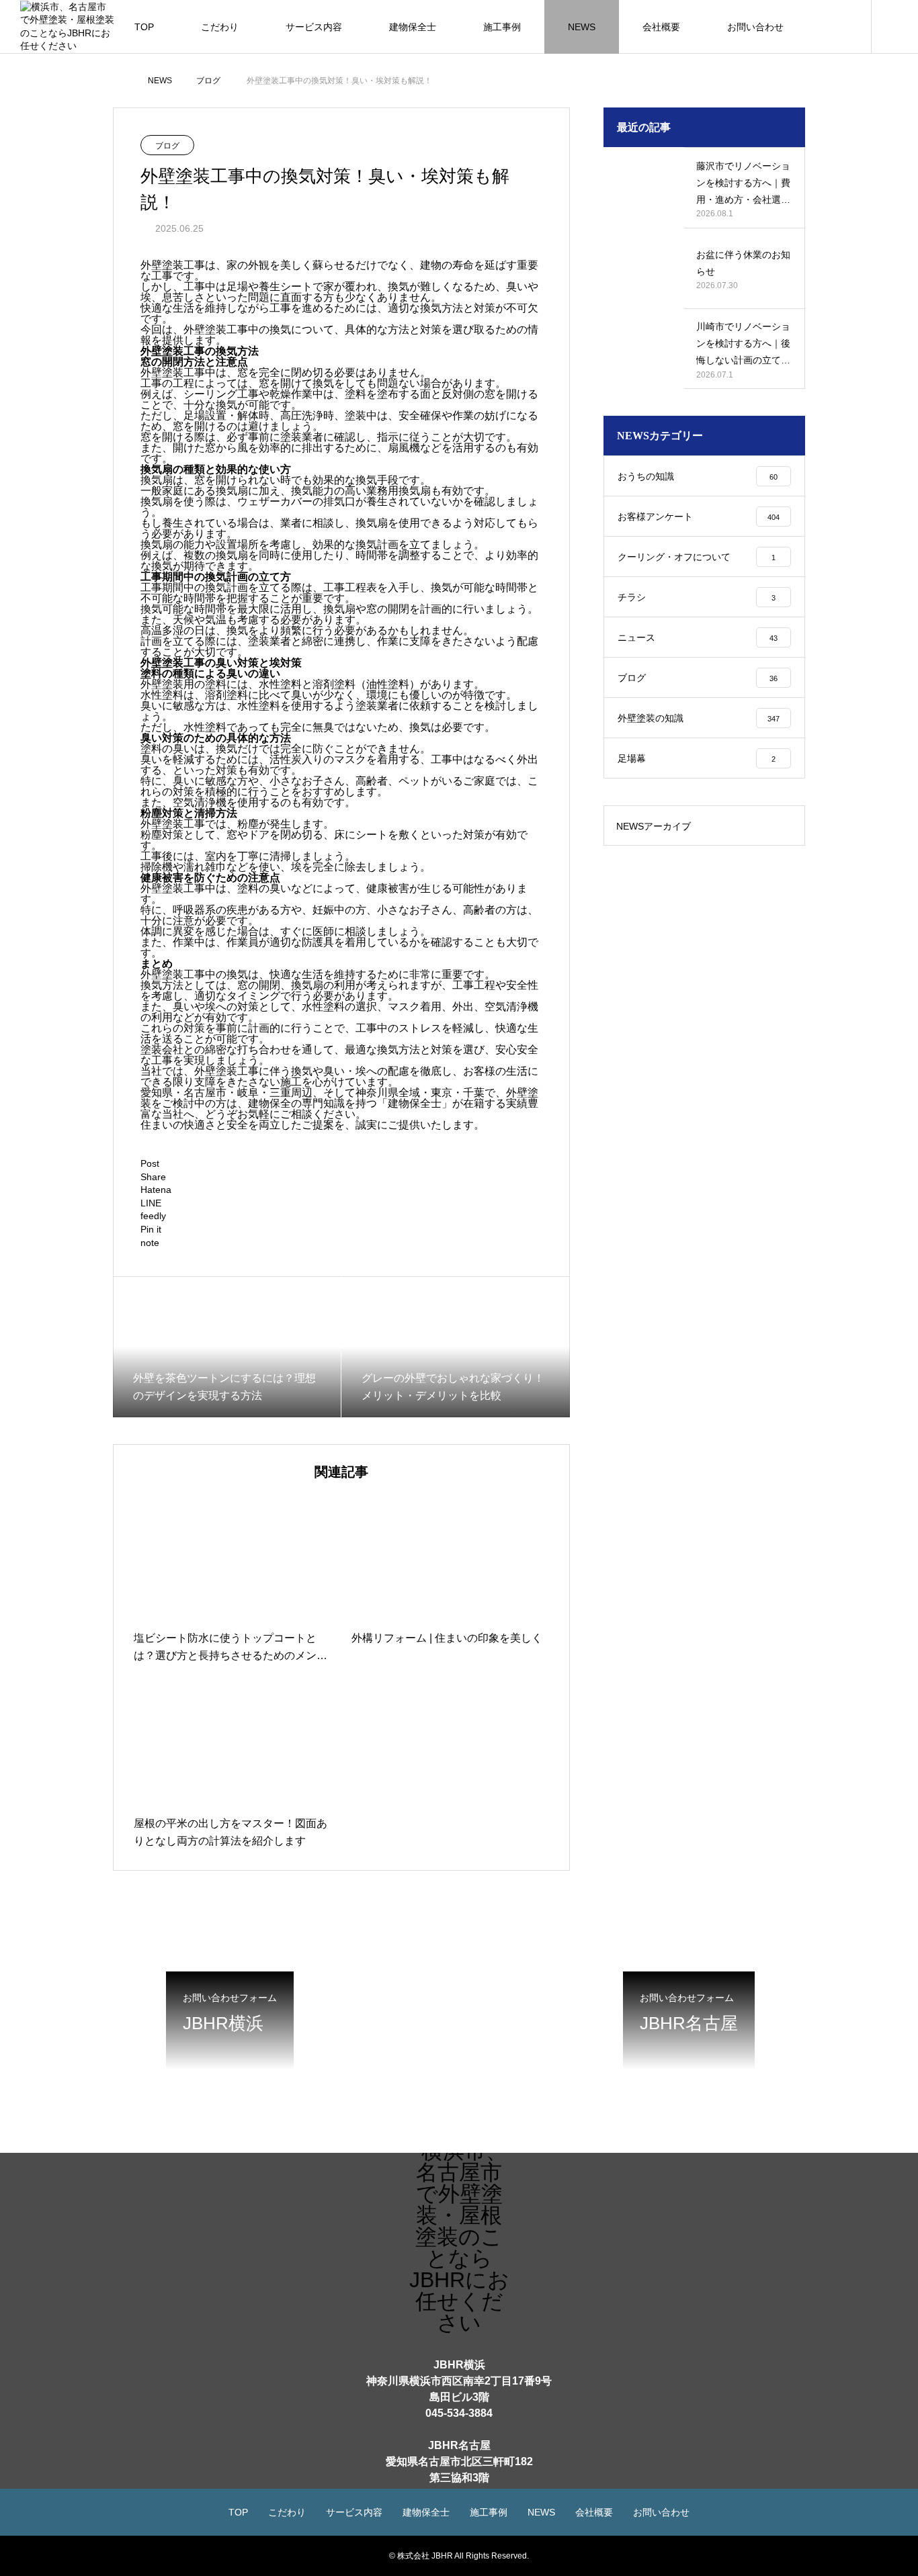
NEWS (582, 27)
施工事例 (502, 27)
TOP (144, 27)
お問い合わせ (755, 27)
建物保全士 (413, 27)
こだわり (220, 27)
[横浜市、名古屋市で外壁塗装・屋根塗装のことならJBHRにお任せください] (67, 26)
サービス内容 (314, 27)
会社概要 (661, 27)
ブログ (167, 146)
